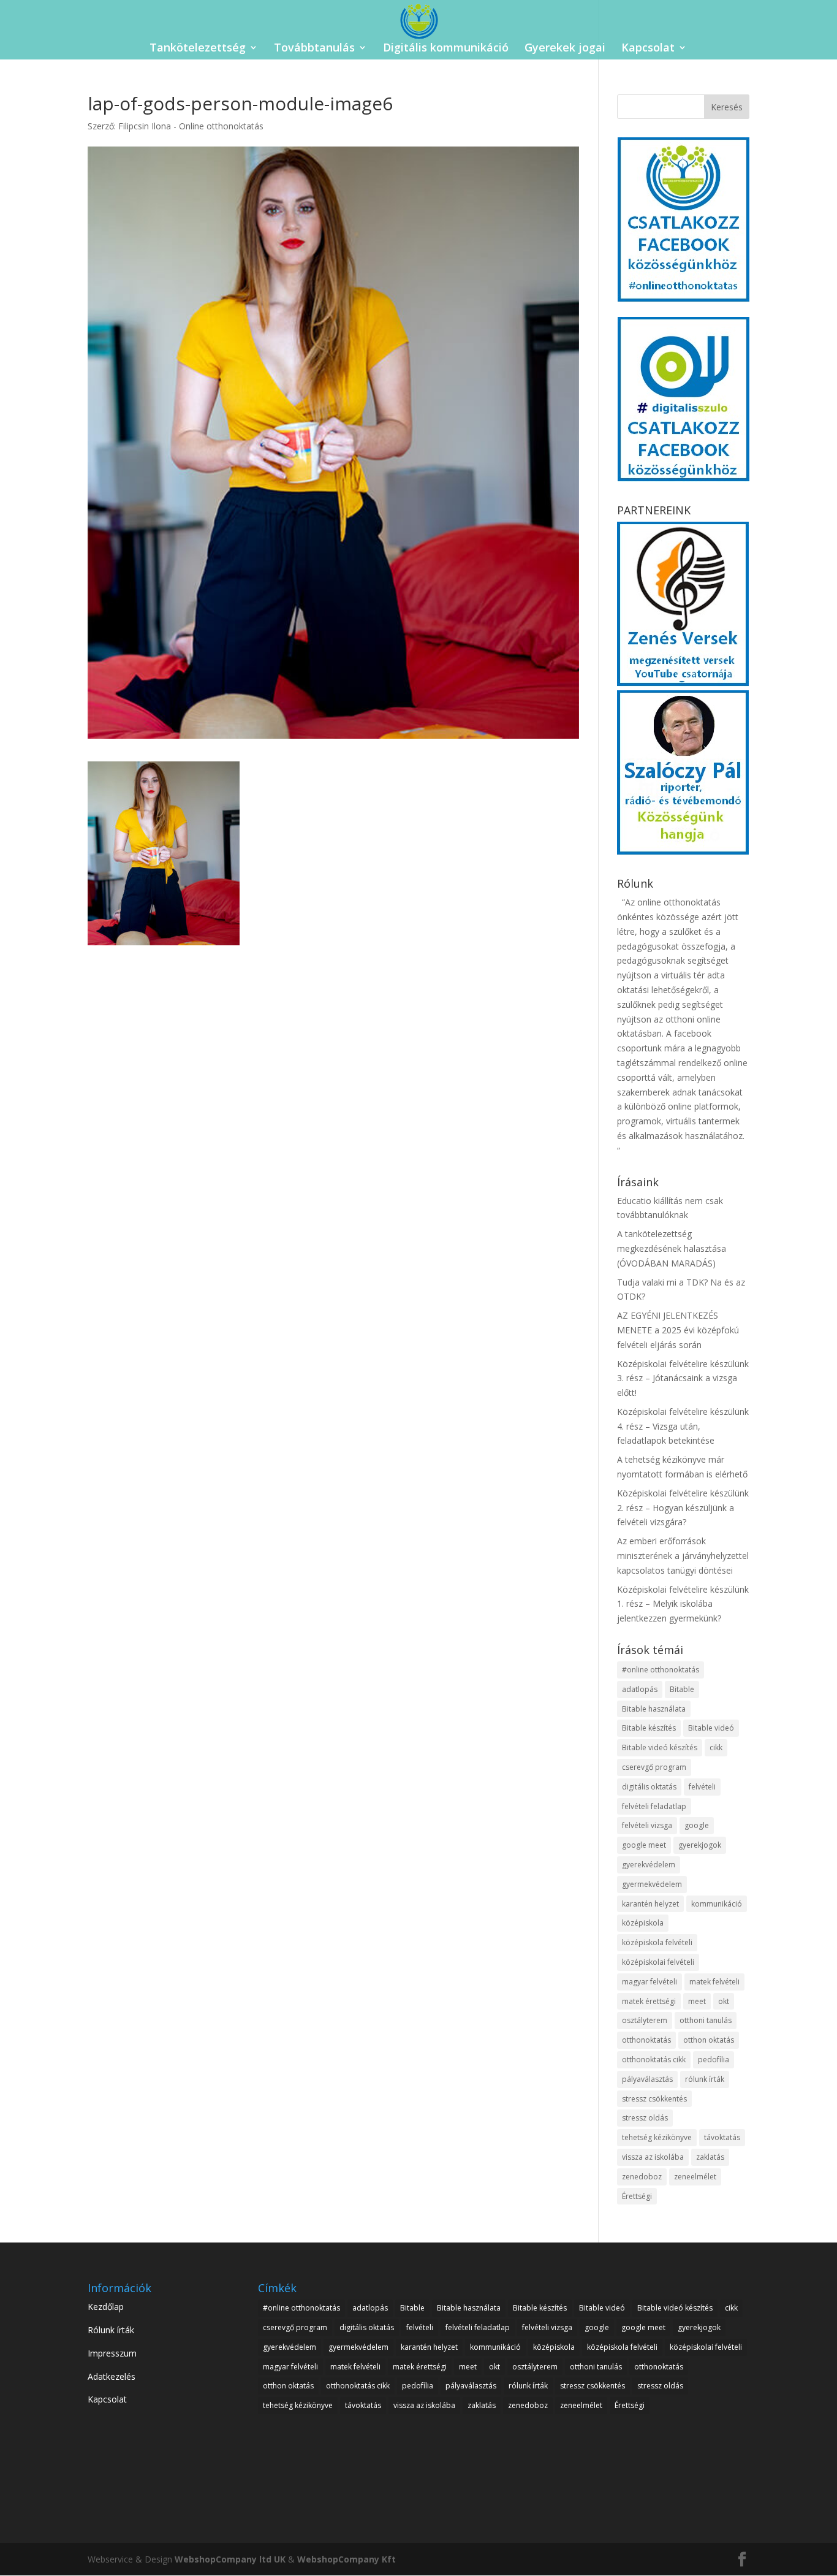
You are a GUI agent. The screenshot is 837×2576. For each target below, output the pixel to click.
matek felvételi (714, 1982)
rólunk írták (705, 2079)
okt (724, 2001)
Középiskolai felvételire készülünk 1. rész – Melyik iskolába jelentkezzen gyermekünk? (683, 1604)
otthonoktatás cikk (654, 2060)
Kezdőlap (106, 2307)
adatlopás (640, 1689)
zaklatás (710, 2157)
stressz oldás (645, 2118)
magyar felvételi (650, 1982)
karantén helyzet (650, 1904)
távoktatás (722, 2137)
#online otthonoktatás (661, 1670)
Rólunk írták (111, 2330)
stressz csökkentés (654, 2099)
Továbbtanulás (314, 49)
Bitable (682, 1689)
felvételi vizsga (647, 1825)
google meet (644, 1845)
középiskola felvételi (657, 1942)
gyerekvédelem (649, 1865)
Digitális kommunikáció (446, 49)
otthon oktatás (709, 2040)
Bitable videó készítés (660, 1747)
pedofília (714, 2060)
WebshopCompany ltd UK (230, 2559)
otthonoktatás (646, 2040)
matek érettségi (649, 2001)
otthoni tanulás (706, 2020)
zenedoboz (642, 2177)
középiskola (643, 1923)
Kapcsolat (648, 49)
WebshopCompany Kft (347, 2559)
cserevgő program (654, 1767)
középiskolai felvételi (658, 1962)
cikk (716, 1747)
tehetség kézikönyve (657, 2137)
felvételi (702, 1787)
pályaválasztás (647, 2079)
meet (697, 2001)
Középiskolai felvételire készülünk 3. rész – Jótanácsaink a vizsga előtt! (683, 1378)
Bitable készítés (649, 1728)
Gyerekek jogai (565, 49)
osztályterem (645, 2020)
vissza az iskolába (653, 2157)
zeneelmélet (695, 2177)
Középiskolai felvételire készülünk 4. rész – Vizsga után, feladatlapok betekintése (683, 1426)
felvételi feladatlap (654, 1806)
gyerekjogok (700, 1845)
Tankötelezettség (198, 49)
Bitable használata (654, 1709)
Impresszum (112, 2353)
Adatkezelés (112, 2376)
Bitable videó (711, 1728)
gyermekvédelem (652, 1884)
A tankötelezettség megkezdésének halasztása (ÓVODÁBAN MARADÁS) (672, 1248)
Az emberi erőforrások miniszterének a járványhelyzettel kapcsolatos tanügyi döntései (683, 1556)
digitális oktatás (649, 1787)
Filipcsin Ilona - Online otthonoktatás (191, 126)
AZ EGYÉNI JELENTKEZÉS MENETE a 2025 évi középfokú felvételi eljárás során (678, 1330)
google (697, 1825)
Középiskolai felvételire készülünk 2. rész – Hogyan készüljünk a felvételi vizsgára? (683, 1508)
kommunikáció (717, 1904)
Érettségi (637, 2196)
